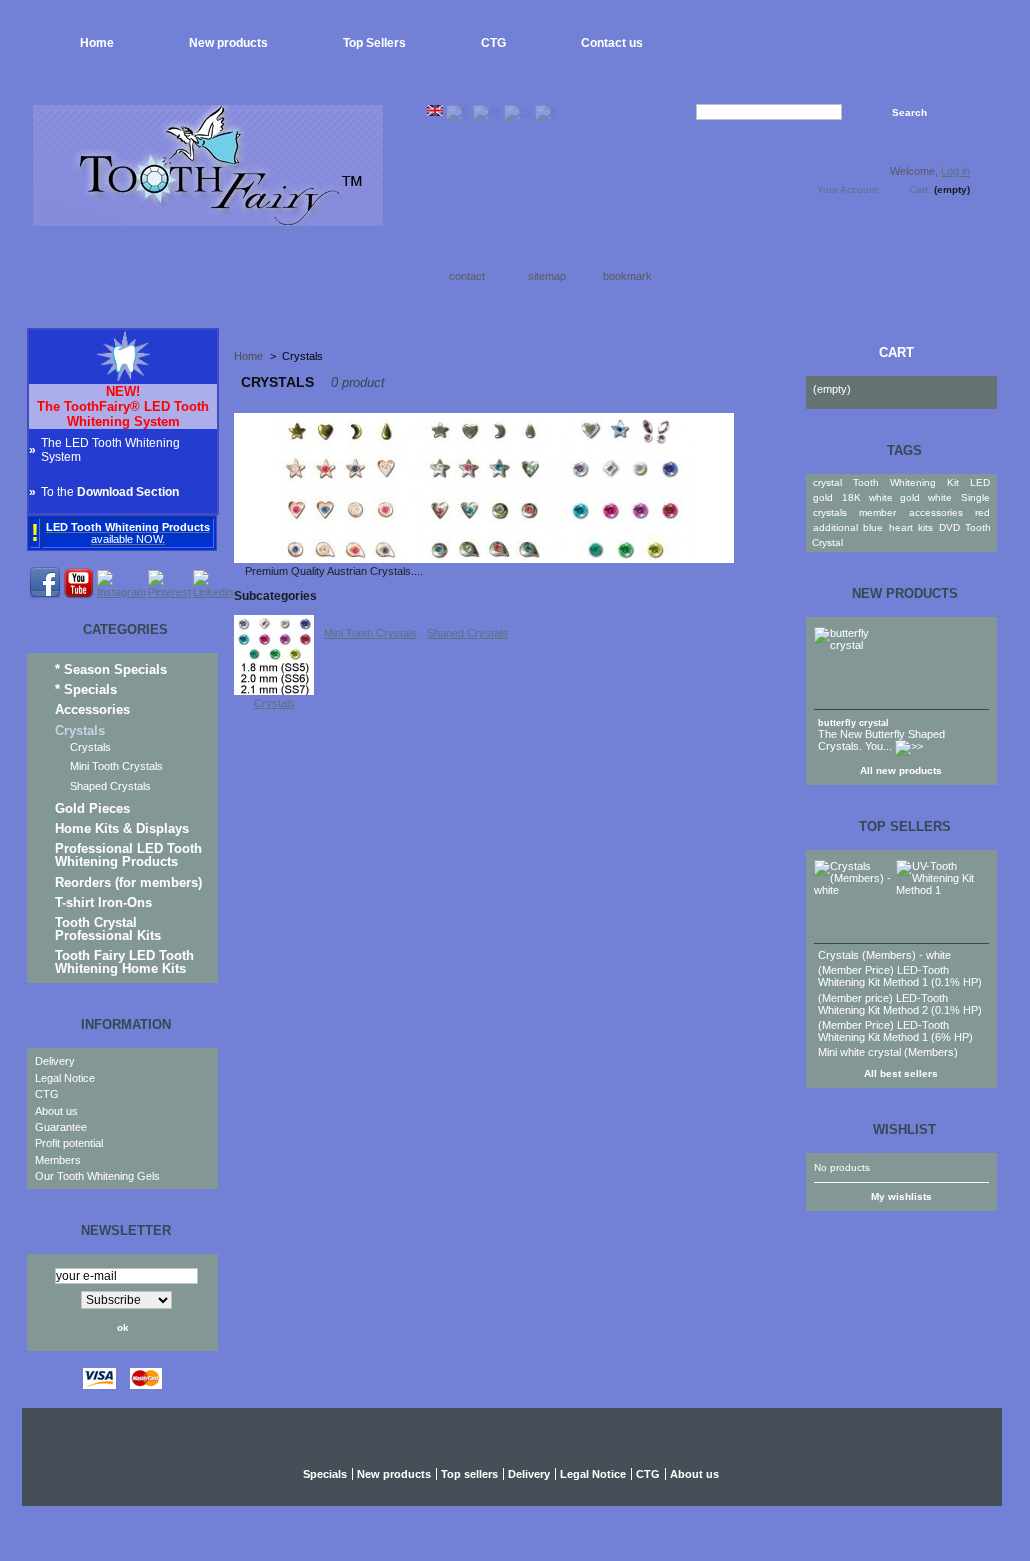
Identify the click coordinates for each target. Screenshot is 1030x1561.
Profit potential (69, 1143)
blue (873, 527)
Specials (325, 1474)
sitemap (547, 276)
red (982, 512)
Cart (896, 352)
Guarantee (61, 1127)
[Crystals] (274, 691)
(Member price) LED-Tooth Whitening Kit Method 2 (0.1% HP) (900, 1004)
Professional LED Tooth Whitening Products (128, 855)
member (877, 512)
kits (925, 527)
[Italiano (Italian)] (545, 111)
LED (980, 482)
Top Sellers (374, 43)
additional (835, 527)
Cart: (920, 189)
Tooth (866, 482)
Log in (955, 171)
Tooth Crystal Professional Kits (108, 929)
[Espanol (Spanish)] (518, 111)
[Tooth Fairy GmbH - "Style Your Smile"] (208, 218)
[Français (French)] (457, 111)
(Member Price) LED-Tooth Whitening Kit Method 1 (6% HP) (895, 1031)
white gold (894, 497)
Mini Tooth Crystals (116, 766)
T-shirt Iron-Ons (103, 902)
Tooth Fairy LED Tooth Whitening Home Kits (124, 962)
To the (110, 492)
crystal (827, 482)
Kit (953, 482)
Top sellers (905, 826)
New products (228, 43)
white (940, 497)
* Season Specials (111, 669)
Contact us (612, 43)
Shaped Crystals (110, 786)
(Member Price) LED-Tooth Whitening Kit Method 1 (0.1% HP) (900, 976)
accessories (936, 512)
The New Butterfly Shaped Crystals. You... (881, 740)
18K (851, 497)
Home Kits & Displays (122, 828)
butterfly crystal (853, 723)
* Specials (86, 689)
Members (58, 1160)
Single (975, 497)
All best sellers (901, 1073)
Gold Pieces (92, 808)
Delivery (55, 1061)
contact (467, 276)
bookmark (627, 276)
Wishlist (904, 1129)
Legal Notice (65, 1078)
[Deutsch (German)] (487, 111)
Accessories (92, 709)
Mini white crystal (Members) (888, 1052)
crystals (830, 512)
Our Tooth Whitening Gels (97, 1176)
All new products (901, 770)
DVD (949, 527)
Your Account (847, 189)
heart (901, 527)
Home (97, 43)
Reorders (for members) (128, 882)
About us (56, 1111)
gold (823, 497)
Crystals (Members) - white (884, 955)
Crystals (80, 730)
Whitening (913, 482)
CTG (493, 43)
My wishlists (901, 1196)
